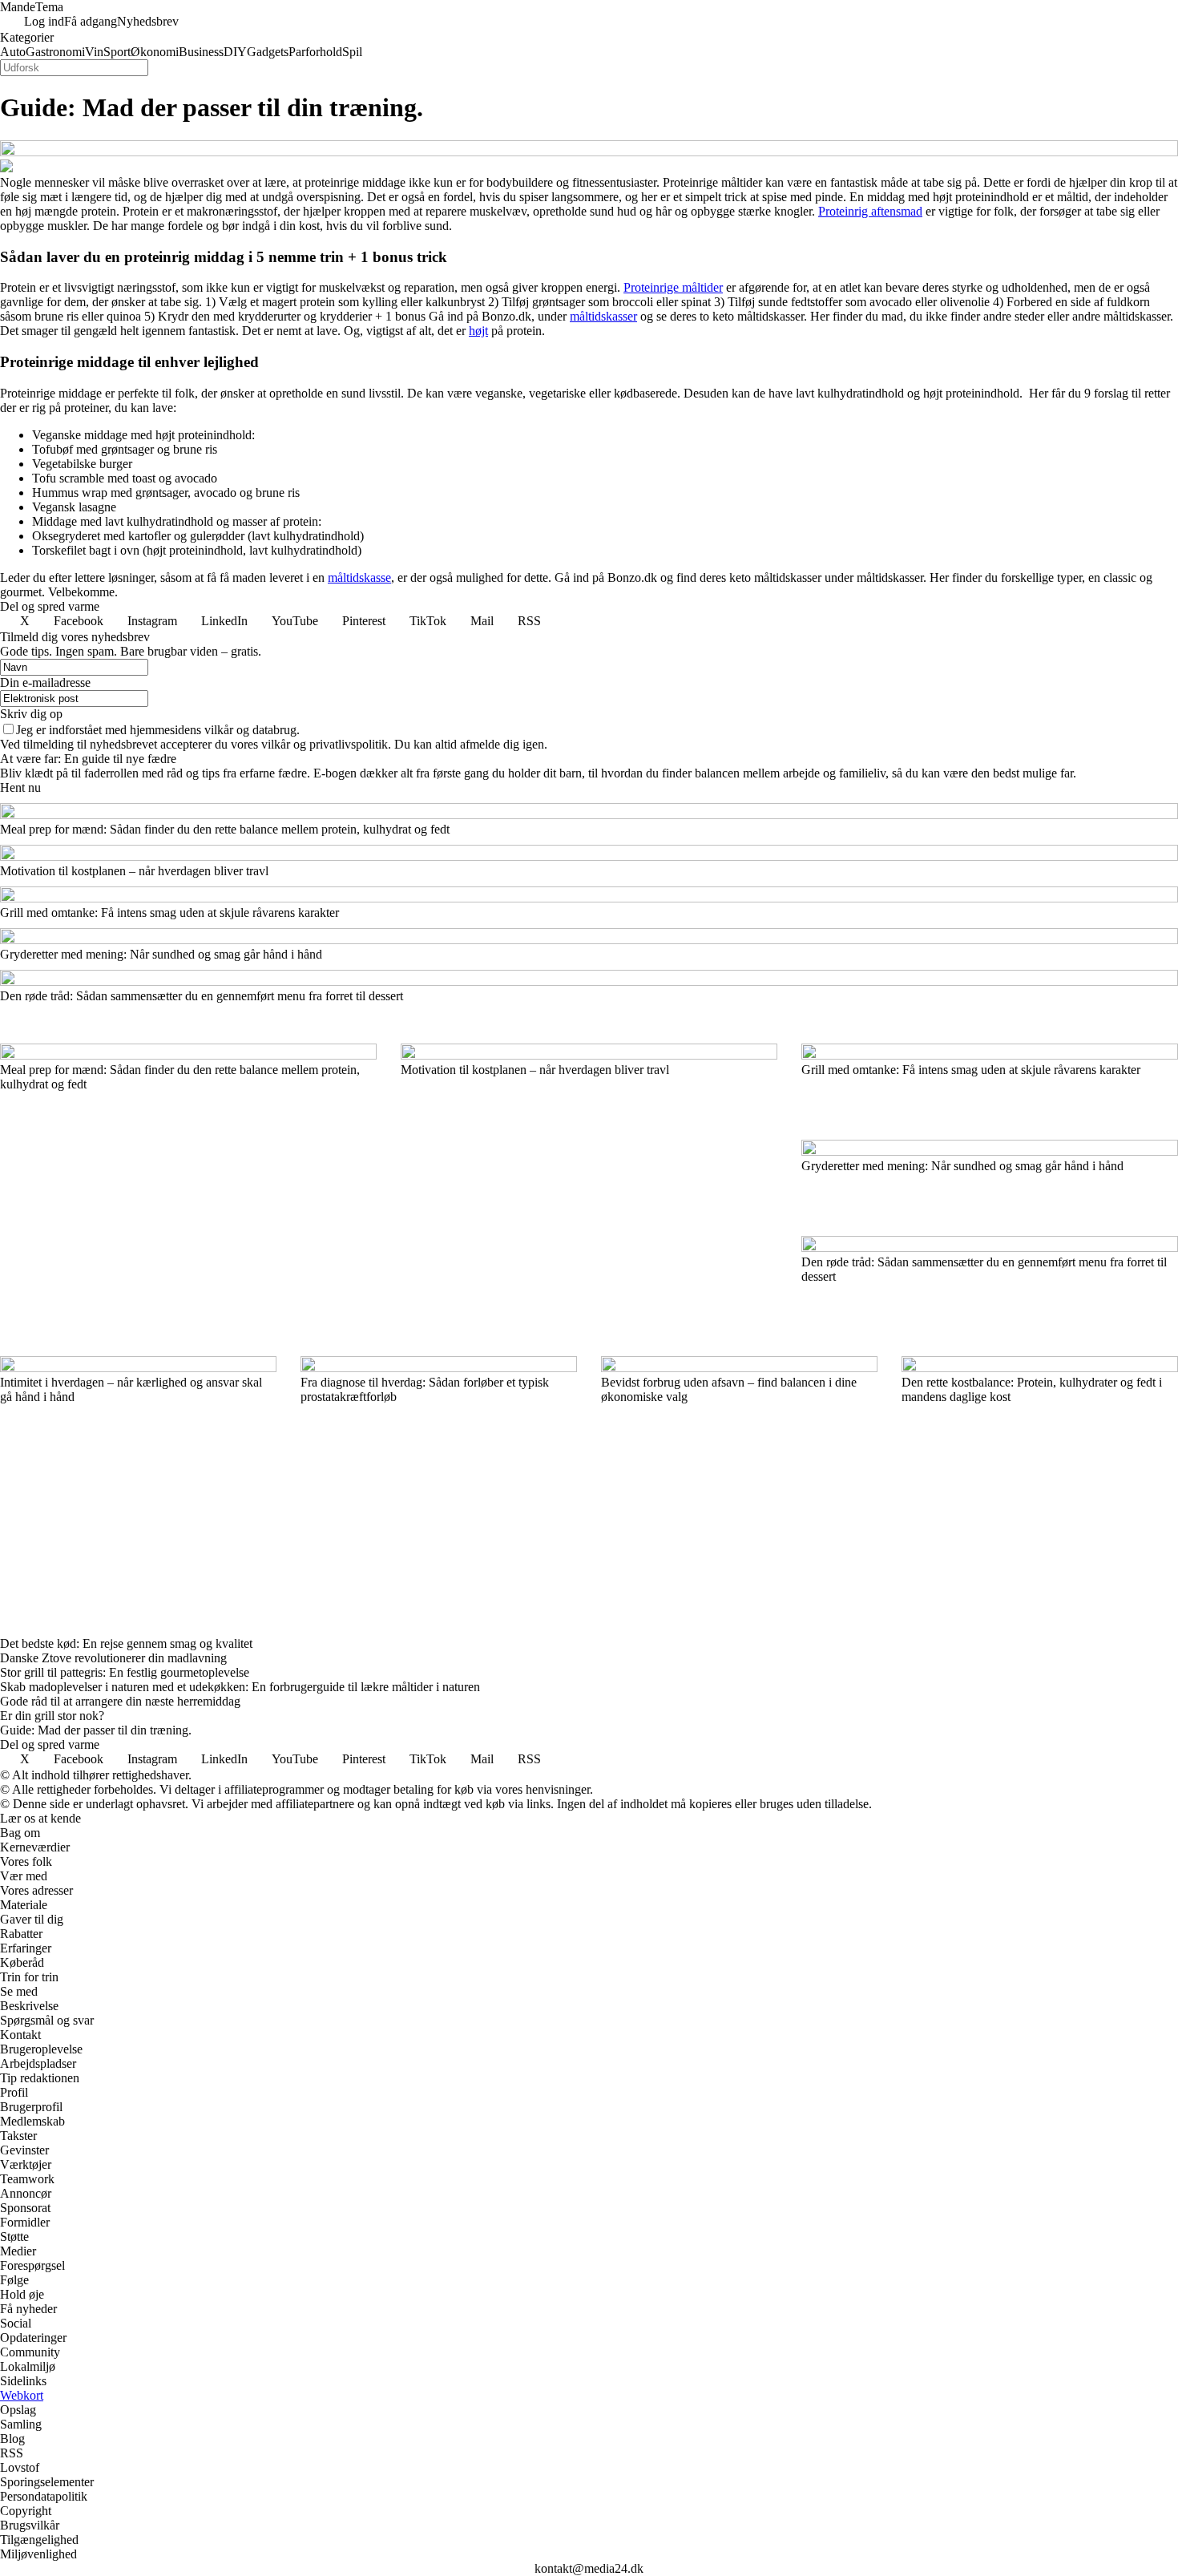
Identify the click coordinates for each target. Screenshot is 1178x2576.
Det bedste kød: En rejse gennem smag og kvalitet (126, 1643)
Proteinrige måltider (673, 287)
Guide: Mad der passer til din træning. (96, 1730)
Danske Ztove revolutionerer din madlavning (113, 1658)
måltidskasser (603, 316)
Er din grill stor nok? (52, 1716)
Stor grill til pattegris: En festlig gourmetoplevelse (125, 1672)
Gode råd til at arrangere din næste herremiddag (120, 1701)
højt (478, 331)
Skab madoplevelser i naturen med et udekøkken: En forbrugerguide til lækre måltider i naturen (240, 1687)
